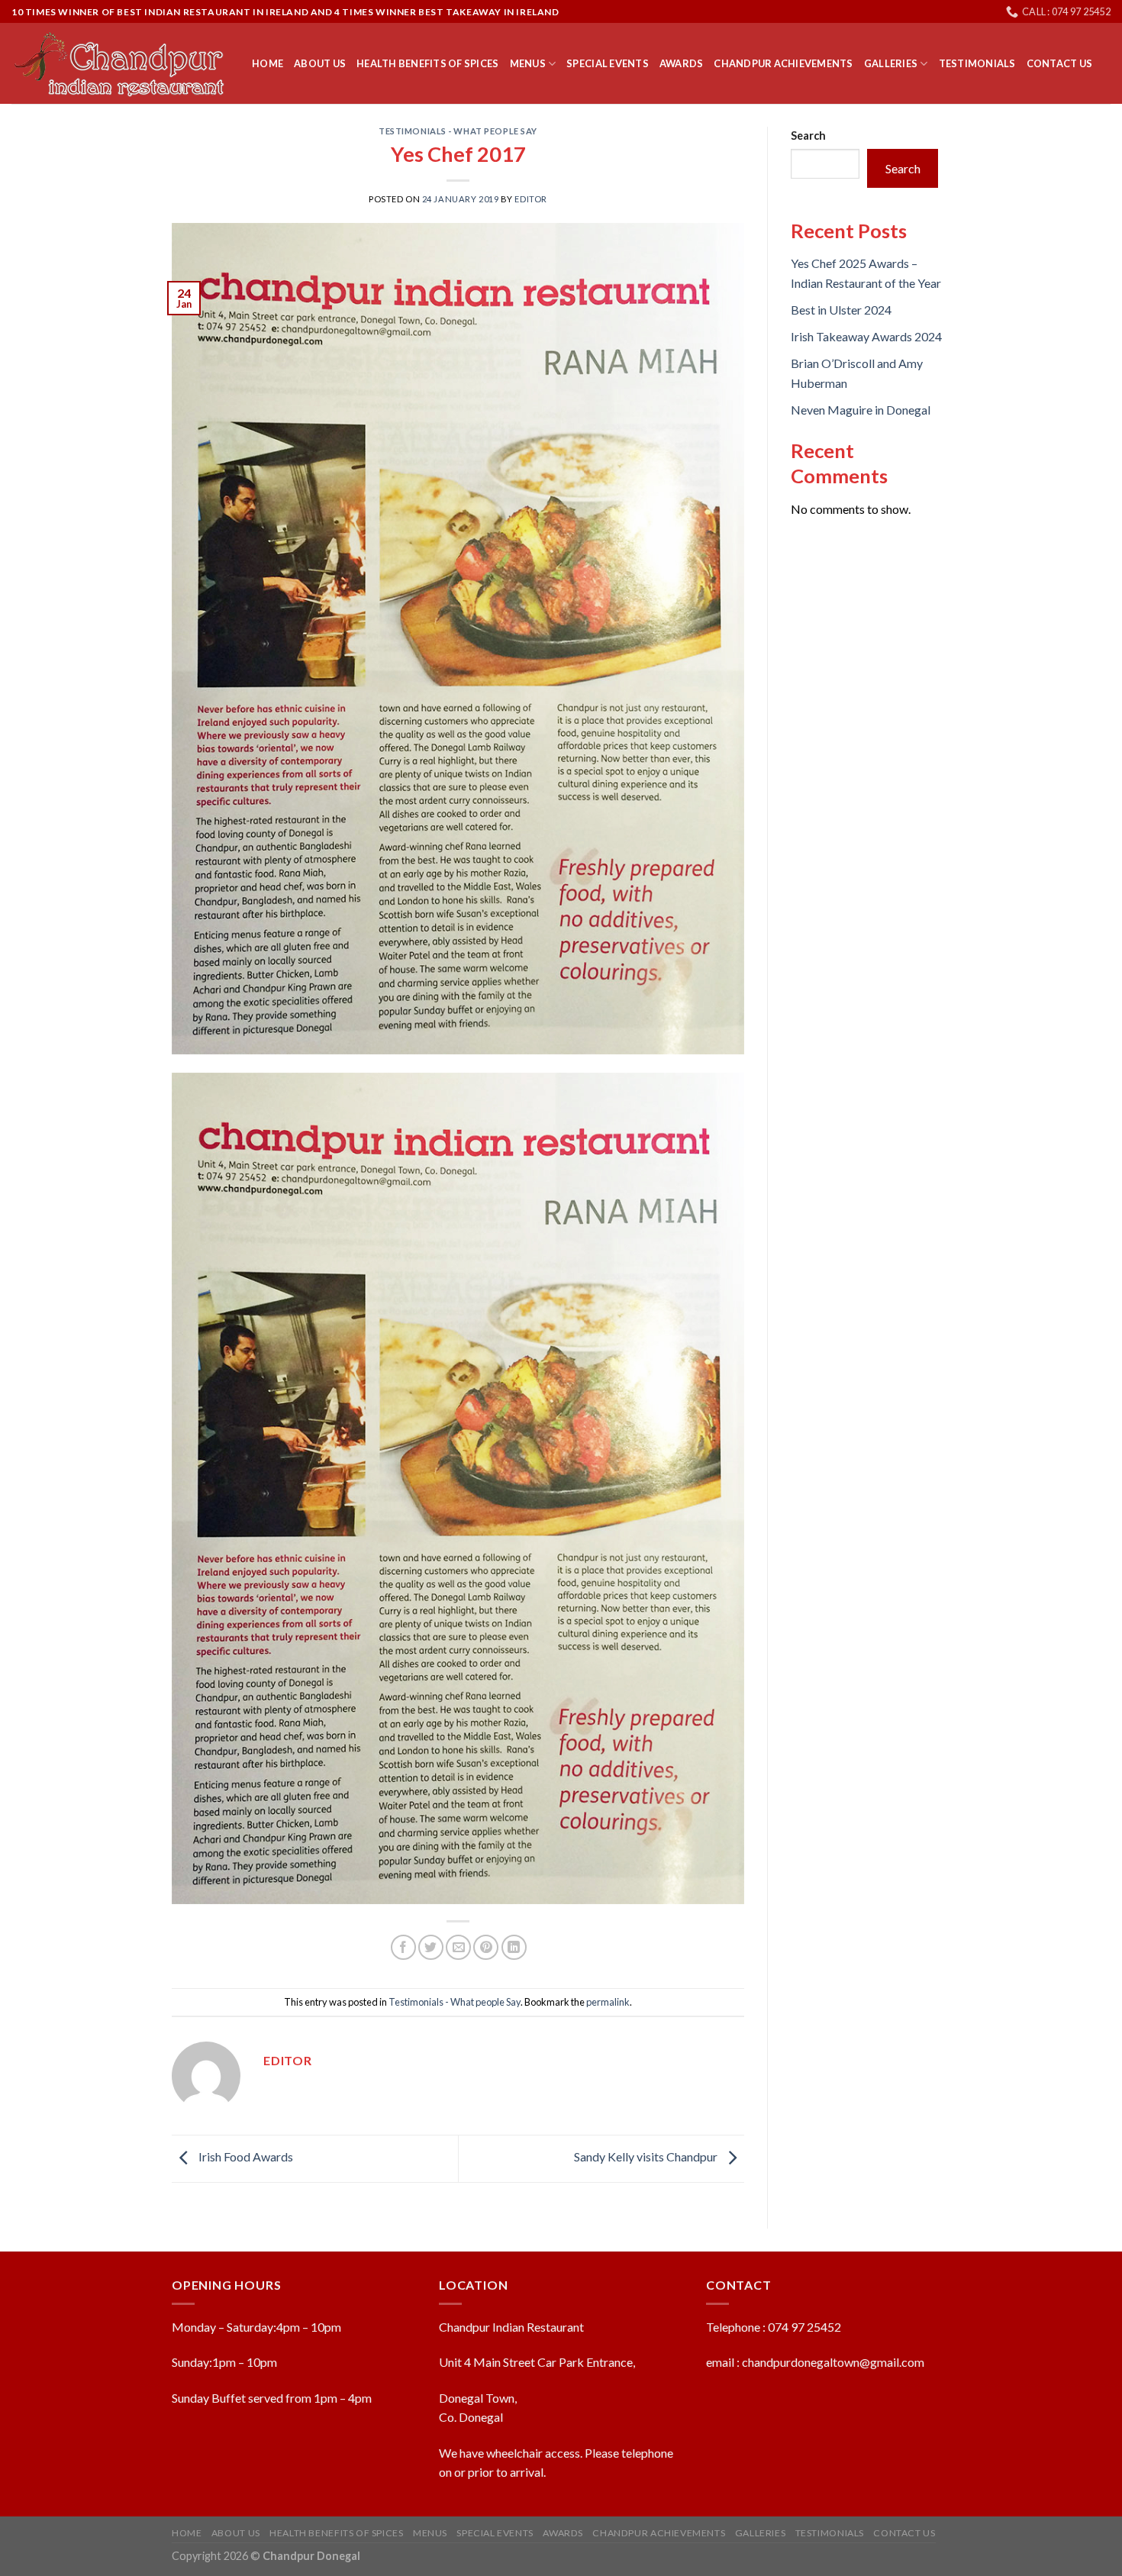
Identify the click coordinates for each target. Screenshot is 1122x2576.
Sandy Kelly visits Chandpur (647, 2156)
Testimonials (977, 63)
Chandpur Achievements (783, 63)
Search (808, 136)
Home (268, 63)
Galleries (891, 63)
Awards (682, 63)
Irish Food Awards (245, 2156)
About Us (320, 63)
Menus (528, 63)
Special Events (608, 63)
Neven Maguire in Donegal (861, 410)
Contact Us (1060, 63)
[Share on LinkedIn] (514, 1947)
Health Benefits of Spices (427, 63)
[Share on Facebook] (403, 1947)
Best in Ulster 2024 (841, 310)
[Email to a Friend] (458, 1947)
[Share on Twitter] (431, 1947)
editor (530, 199)
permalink (608, 2002)
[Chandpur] (120, 64)
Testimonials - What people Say (458, 131)
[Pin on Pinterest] (486, 1947)
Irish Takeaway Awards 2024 (866, 336)
